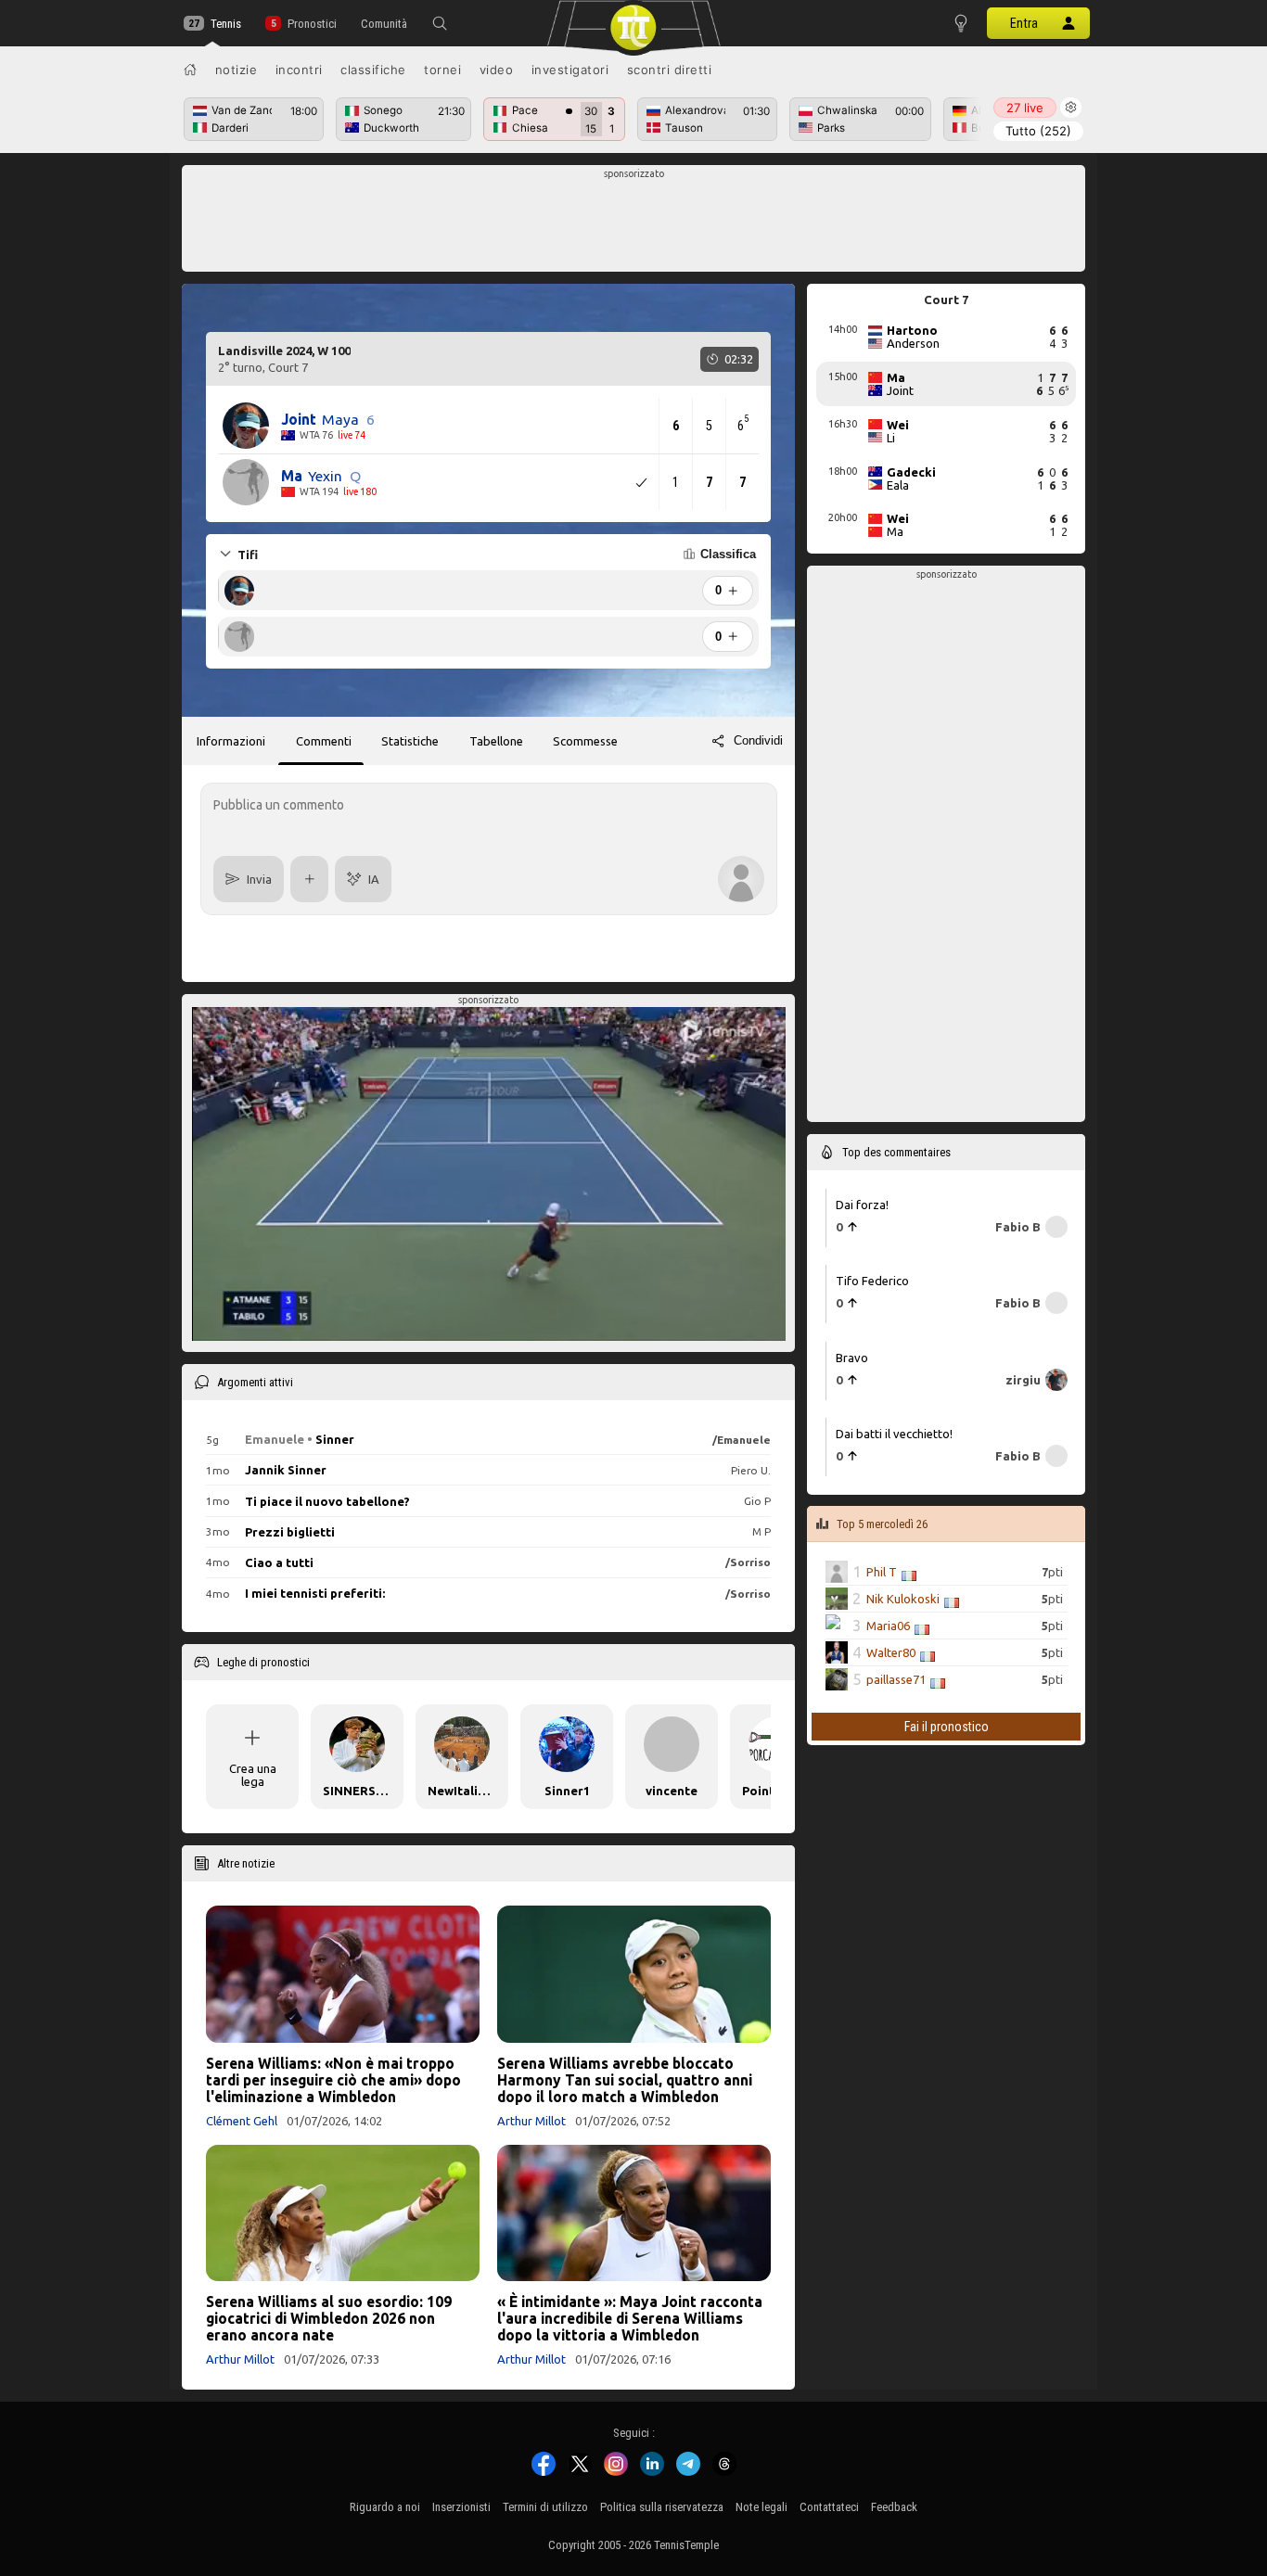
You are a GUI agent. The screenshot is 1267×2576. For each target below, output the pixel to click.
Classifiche (373, 70)
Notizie (237, 70)
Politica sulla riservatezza (662, 2507)
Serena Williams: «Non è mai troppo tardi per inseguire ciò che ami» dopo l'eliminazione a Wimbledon (333, 2080)
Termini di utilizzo (545, 2507)
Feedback (894, 2507)
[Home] (190, 70)
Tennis (226, 24)
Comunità (384, 24)
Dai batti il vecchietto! (894, 1434)
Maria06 (888, 1626)
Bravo (852, 1357)
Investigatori (570, 70)
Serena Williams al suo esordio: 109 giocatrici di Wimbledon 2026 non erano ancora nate (329, 2318)
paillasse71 (896, 1679)
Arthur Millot (531, 2121)
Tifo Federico (872, 1281)
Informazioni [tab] (231, 741)
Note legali (761, 2507)
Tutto (1038, 131)
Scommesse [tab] (585, 741)
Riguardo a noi (385, 2507)
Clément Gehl (242, 2121)
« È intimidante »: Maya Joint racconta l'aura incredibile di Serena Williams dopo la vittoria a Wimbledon (630, 2318)
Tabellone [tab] (496, 741)
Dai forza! (862, 1204)
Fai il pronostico (947, 1727)
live (1025, 108)
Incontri (299, 70)
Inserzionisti (461, 2507)
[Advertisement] (634, 223)
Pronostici (312, 24)
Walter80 (891, 1652)
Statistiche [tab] (410, 741)
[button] (440, 23)
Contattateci (829, 2507)
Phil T (882, 1572)
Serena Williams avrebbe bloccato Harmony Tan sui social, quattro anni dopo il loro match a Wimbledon (625, 2080)
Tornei (442, 70)
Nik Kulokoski (903, 1599)
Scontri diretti (670, 70)
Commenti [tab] (324, 741)
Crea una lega (253, 1775)
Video (497, 70)
